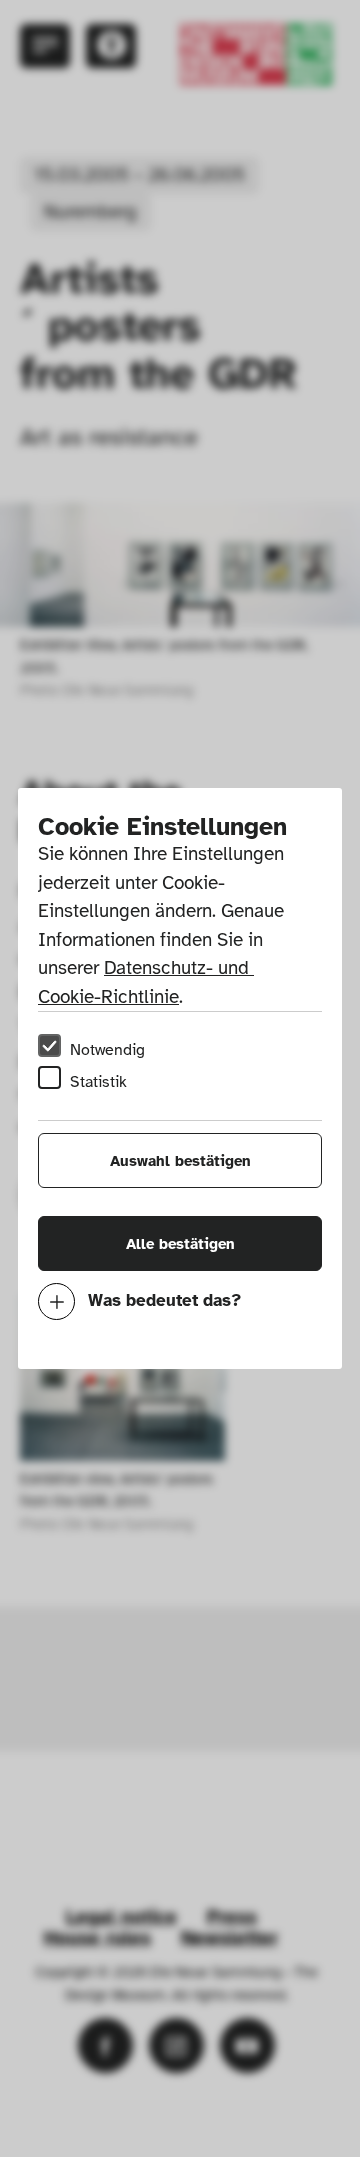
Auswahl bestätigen (180, 1161)
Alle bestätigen (180, 1244)
